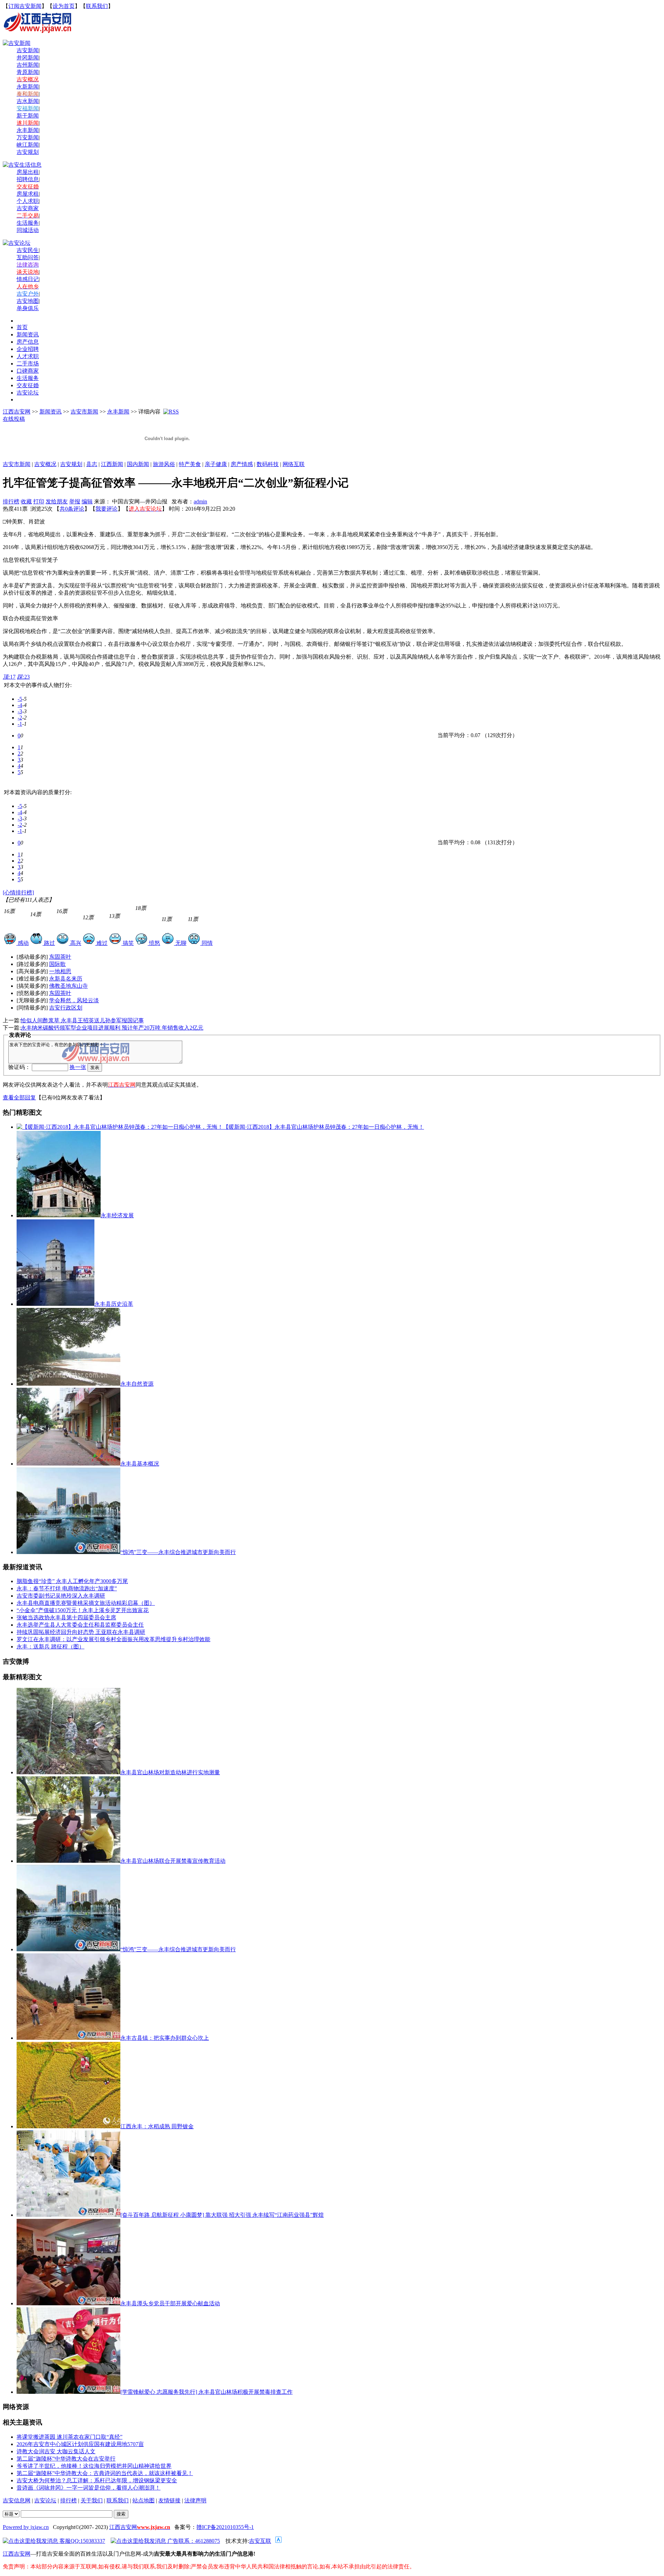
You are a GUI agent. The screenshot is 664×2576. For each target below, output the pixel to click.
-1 (20, 724)
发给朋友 (57, 501)
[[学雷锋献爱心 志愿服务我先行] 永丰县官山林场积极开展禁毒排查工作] (68, 2392)
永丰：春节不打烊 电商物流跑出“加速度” (67, 1588)
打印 (39, 501)
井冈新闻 (28, 58)
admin (200, 501)
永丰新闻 (28, 130)
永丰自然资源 (137, 1384)
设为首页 (64, 6)
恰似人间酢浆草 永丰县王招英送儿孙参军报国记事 (82, 1020)
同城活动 (28, 230)
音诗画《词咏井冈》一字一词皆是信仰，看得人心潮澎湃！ (89, 2488)
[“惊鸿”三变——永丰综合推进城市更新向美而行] (68, 1949)
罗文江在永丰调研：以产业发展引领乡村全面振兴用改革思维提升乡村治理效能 (113, 1639)
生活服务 (28, 223)
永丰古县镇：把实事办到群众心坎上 (165, 2038)
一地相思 (60, 971)
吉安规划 (71, 464)
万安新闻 (28, 137)
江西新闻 (112, 464)
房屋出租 (28, 172)
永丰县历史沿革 (114, 1304)
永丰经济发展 (117, 1215)
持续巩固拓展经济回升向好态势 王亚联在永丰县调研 (81, 1632)
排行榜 (11, 501)
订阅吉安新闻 (25, 6)
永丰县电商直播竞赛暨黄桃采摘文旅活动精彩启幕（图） (86, 1603)
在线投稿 (14, 419)
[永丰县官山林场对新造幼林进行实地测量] (68, 1772)
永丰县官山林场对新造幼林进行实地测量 (170, 1772)
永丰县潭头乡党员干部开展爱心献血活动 (170, 2303)
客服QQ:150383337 (82, 2541)
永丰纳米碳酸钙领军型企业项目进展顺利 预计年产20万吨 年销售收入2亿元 (112, 1028)
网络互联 (294, 464)
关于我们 (92, 2500)
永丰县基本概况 (140, 1464)
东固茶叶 (60, 957)
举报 (75, 501)
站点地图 (144, 2500)
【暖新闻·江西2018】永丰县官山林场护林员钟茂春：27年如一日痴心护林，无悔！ (324, 1127)
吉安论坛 (45, 2500)
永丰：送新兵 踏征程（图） (50, 1647)
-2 (20, 718)
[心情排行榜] (18, 892)
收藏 (26, 501)
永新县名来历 (66, 979)
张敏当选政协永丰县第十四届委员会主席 (66, 1617)
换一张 (78, 1067)
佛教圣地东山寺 (68, 986)
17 (9, 677)
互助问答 (28, 257)
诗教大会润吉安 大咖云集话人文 (56, 2451)
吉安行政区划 (66, 1008)
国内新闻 (138, 464)
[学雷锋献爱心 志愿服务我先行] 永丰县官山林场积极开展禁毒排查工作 (206, 2392)
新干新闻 (28, 116)
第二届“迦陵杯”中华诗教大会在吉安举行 (66, 2459)
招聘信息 (28, 179)
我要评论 (107, 509)
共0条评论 (72, 509)
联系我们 (97, 6)
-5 (20, 699)
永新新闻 (28, 87)
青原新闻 (28, 72)
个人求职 (28, 201)
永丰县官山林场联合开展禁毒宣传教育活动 (173, 1861)
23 (23, 677)
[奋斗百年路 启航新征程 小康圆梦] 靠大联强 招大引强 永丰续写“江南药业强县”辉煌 (222, 2215)
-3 (20, 711)
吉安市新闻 (84, 412)
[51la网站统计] (278, 2541)
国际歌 (57, 964)
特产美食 (190, 464)
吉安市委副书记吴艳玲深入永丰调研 (61, 1596)
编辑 (87, 501)
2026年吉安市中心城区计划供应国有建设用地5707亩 (80, 2444)
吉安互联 (260, 2541)
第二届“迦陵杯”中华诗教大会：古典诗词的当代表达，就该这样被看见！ (105, 2473)
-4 (20, 705)
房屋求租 (28, 194)
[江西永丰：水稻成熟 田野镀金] (68, 2126)
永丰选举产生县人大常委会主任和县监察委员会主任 (80, 1625)
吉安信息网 (17, 2500)
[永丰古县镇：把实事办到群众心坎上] (68, 2038)
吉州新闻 (28, 65)
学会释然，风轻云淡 (74, 1000)
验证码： (19, 1067)
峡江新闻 (28, 145)
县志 (92, 464)
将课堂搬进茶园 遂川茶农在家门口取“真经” (70, 2437)
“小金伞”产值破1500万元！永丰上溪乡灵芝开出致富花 (83, 1610)
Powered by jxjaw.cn (26, 2527)
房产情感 (242, 464)
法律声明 (195, 2500)
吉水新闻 (28, 101)
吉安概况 (45, 464)
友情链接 (169, 2500)
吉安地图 (28, 301)
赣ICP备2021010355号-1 (225, 2527)
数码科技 (268, 464)
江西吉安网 (17, 412)
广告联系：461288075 (193, 2541)
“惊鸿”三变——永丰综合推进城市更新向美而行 (178, 1552)
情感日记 (28, 279)
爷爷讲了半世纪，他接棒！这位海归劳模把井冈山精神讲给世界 (94, 2466)
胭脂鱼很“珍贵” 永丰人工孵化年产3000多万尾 (72, 1581)
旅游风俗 (164, 464)
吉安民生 (28, 250)
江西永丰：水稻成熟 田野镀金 (157, 2126)
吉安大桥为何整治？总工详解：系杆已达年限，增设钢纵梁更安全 (97, 2480)
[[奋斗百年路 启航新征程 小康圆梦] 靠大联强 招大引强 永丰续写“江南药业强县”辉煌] (68, 2215)
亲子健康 (216, 464)
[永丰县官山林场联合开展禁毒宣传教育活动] (68, 1861)
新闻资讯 (50, 412)
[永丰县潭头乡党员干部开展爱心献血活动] (68, 2303)
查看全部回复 (19, 1098)
